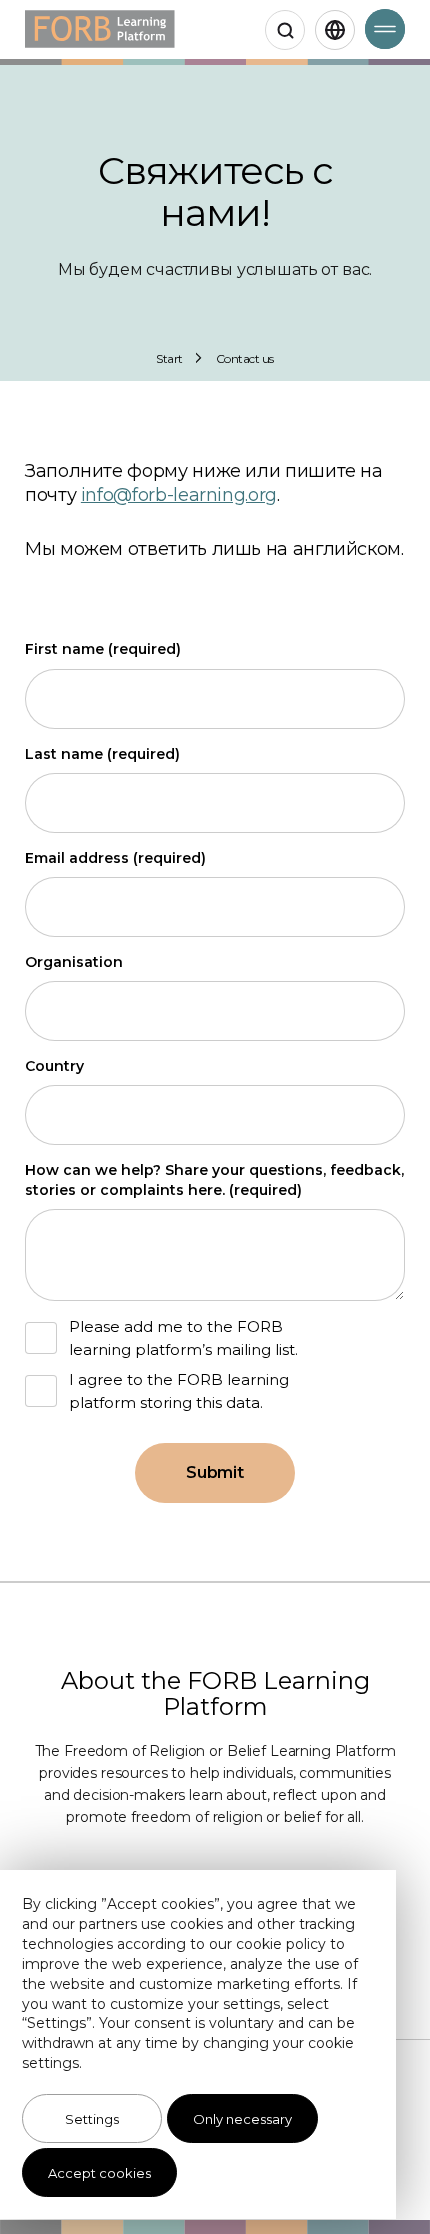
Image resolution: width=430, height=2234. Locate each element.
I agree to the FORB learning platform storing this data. (179, 1391)
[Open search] (285, 30)
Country (54, 1066)
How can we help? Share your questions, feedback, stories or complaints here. (214, 1180)
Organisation (74, 962)
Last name (102, 754)
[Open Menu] (385, 29)
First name (103, 649)
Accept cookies (99, 2173)
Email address (115, 858)
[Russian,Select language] (335, 30)
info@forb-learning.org (179, 495)
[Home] (100, 29)
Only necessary (242, 2119)
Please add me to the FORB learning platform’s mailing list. (183, 1338)
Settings (92, 2119)
